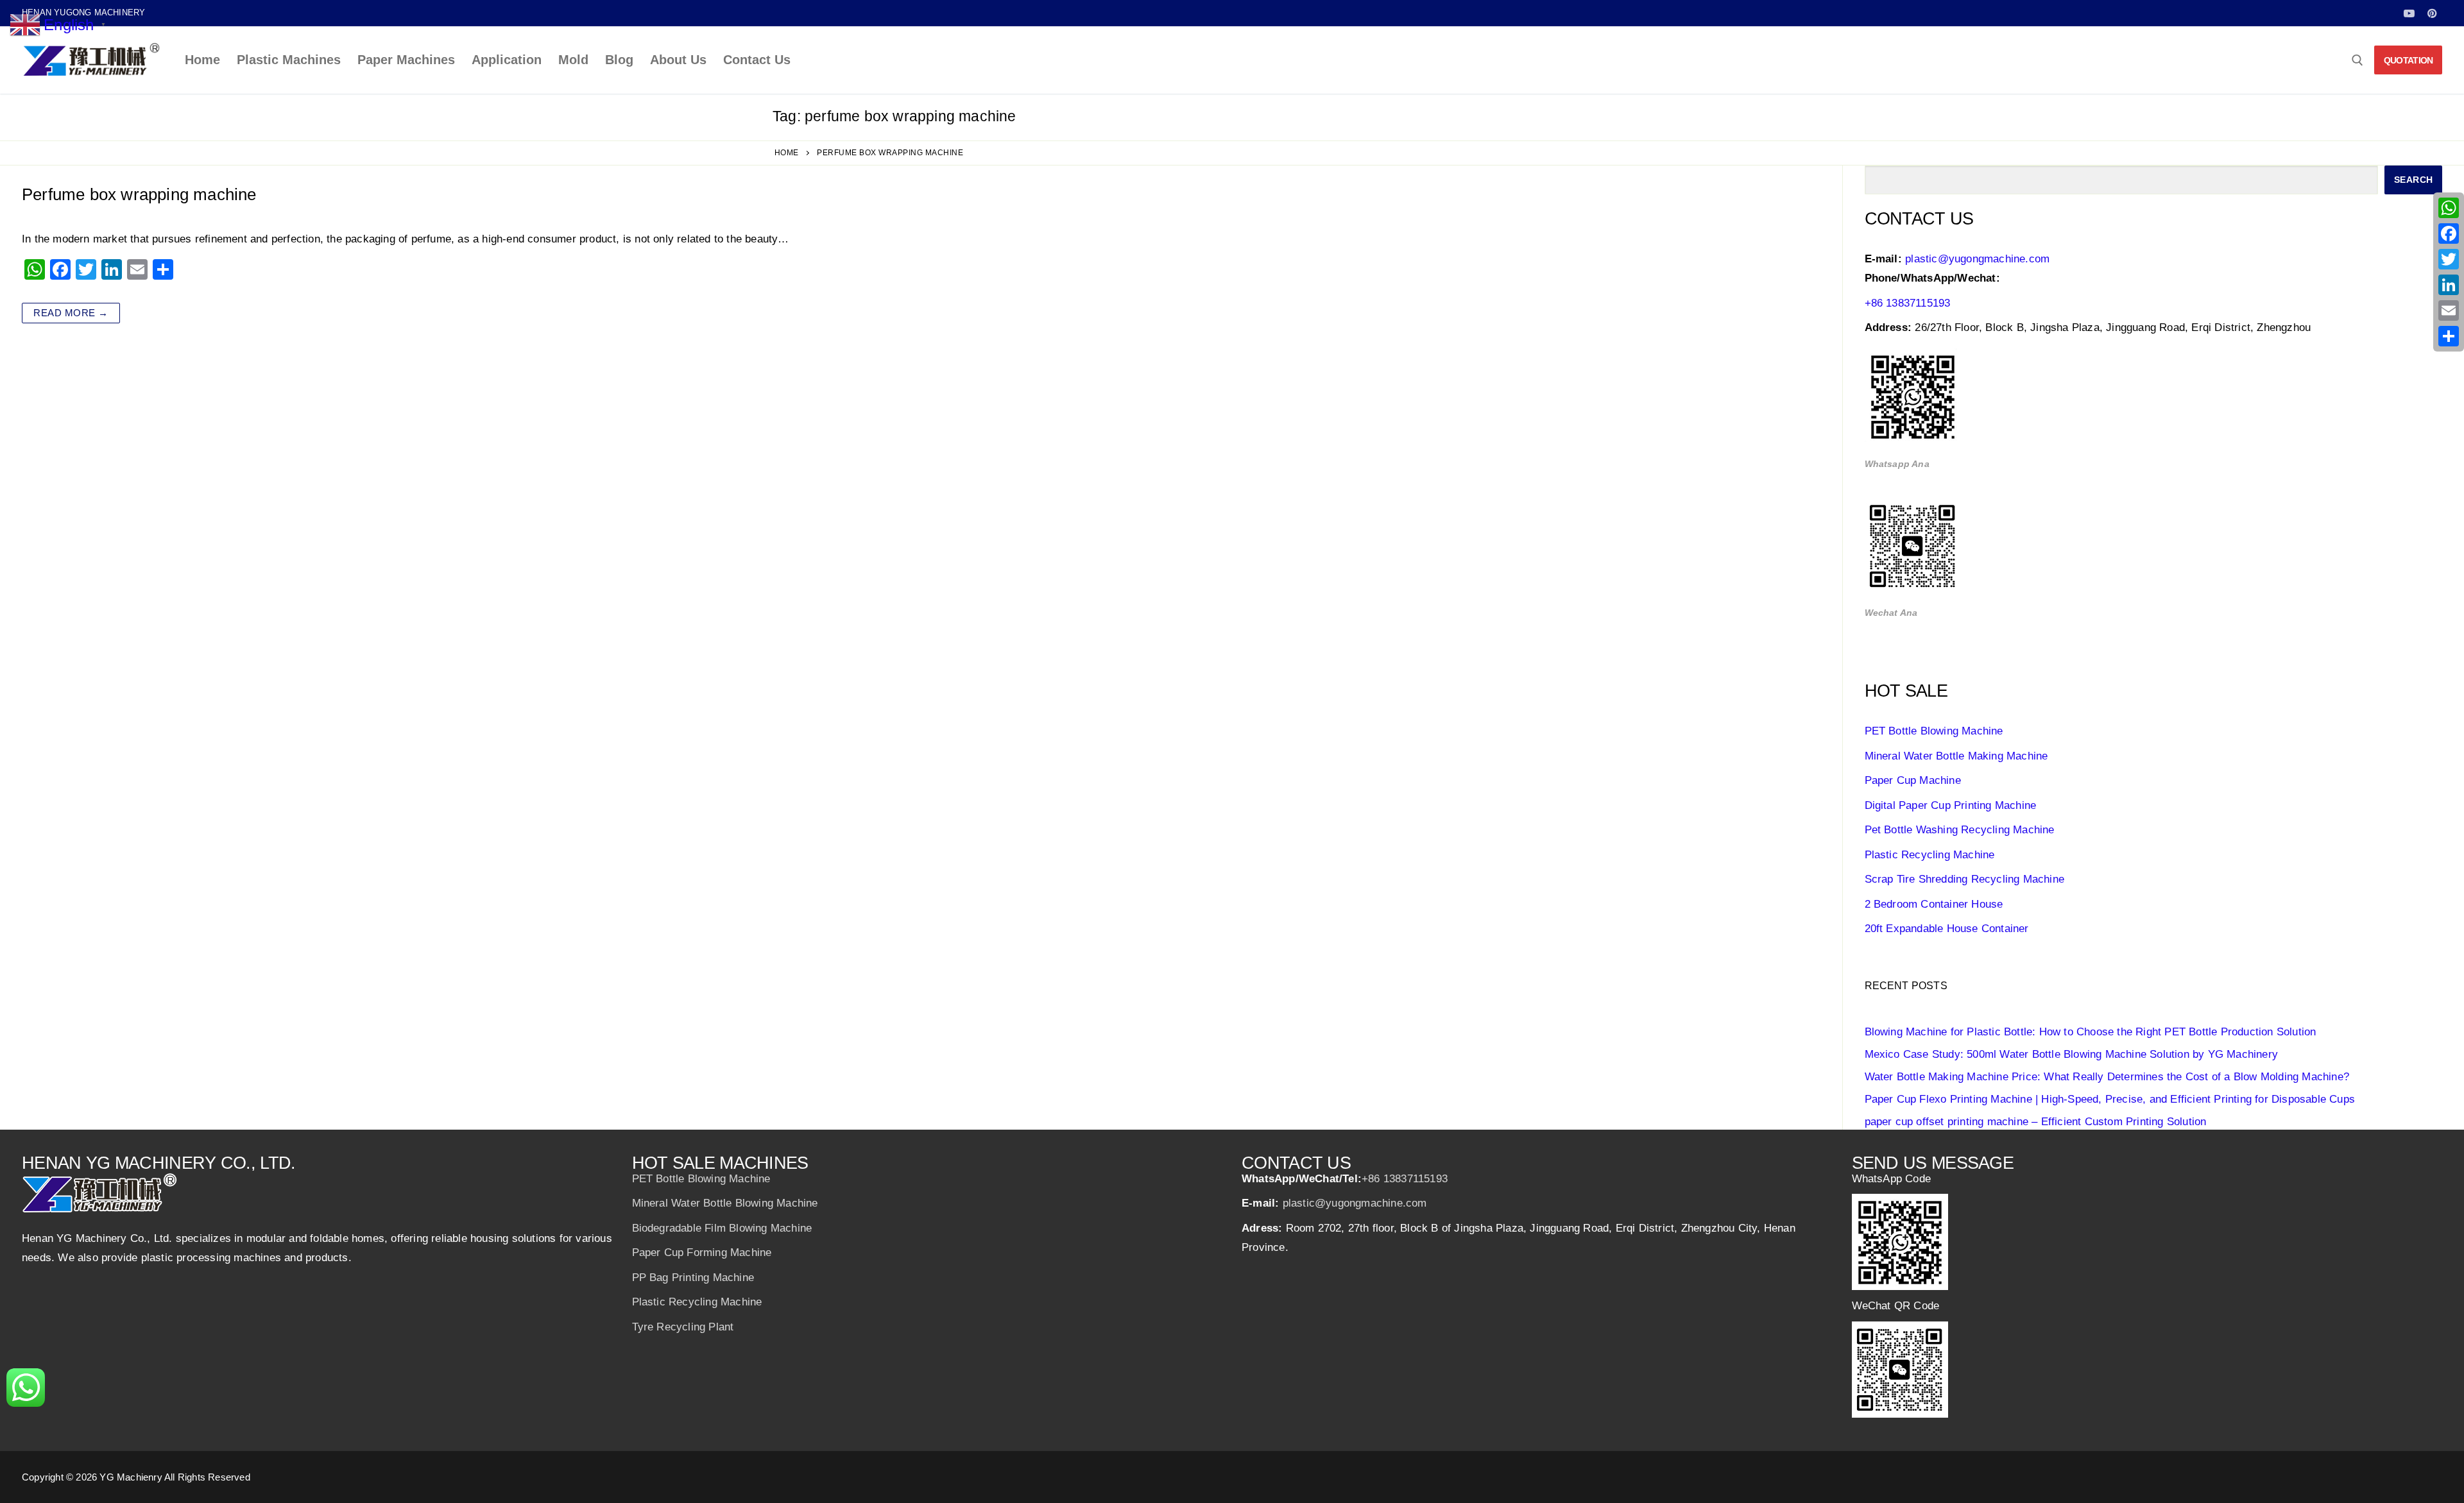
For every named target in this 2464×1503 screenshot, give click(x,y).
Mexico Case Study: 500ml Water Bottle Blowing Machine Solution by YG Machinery (2072, 1054)
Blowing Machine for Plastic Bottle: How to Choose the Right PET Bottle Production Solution (2091, 1032)
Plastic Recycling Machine (1930, 855)
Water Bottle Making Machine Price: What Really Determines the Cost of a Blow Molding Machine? (2107, 1077)
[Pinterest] (2432, 13)
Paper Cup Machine (1913, 780)
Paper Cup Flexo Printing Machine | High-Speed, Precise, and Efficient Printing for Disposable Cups (2110, 1099)
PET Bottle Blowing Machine (1934, 731)
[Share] (2449, 336)
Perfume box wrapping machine (139, 194)
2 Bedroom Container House (1934, 904)
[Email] (2449, 310)
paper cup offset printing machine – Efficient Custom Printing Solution (2036, 1122)
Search (2414, 180)
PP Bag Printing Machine (693, 1278)
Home (787, 153)
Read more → (71, 313)
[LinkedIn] (2449, 285)
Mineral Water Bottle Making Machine (1956, 756)
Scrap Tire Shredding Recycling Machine (1965, 879)
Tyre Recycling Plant (683, 1327)
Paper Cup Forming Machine (702, 1252)
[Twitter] (2449, 259)
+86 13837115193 (1908, 303)
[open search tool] (2357, 60)
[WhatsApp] (2449, 208)
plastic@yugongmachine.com (1977, 259)
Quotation (2408, 60)
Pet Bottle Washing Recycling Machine (1960, 830)
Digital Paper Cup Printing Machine (1951, 805)
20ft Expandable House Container (1947, 929)
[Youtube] (2409, 13)
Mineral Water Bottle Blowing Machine (725, 1203)
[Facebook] (2449, 234)
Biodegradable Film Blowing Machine (722, 1228)
